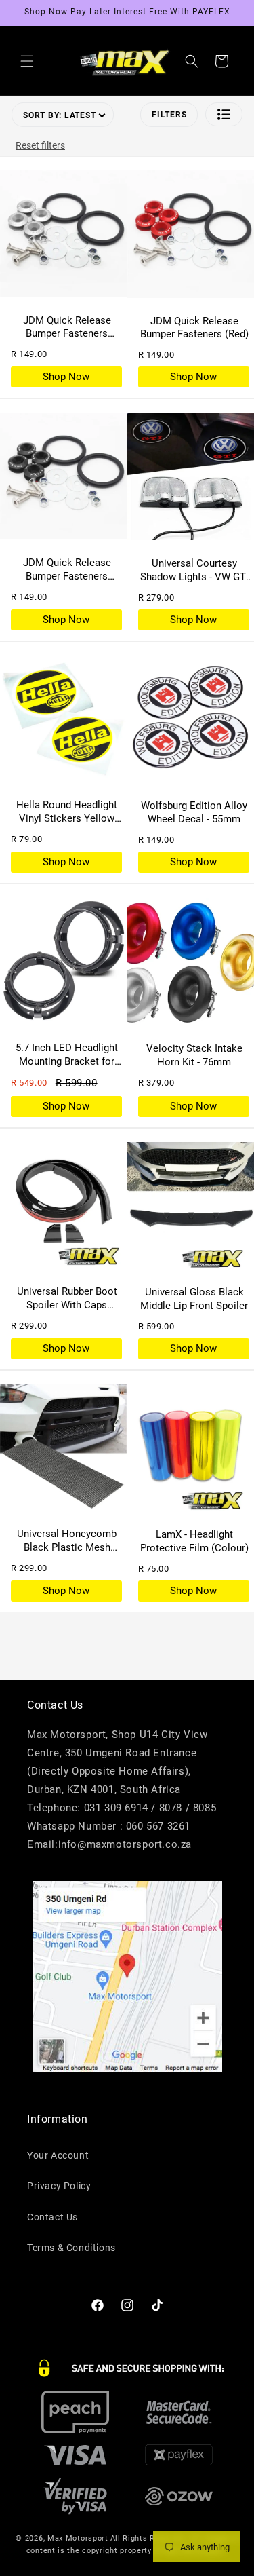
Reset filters (40, 145)
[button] (27, 61)
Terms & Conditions (71, 2248)
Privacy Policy (59, 2186)
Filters (169, 115)
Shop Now (66, 377)
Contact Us (52, 2217)
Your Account (58, 2155)
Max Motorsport (78, 2538)
